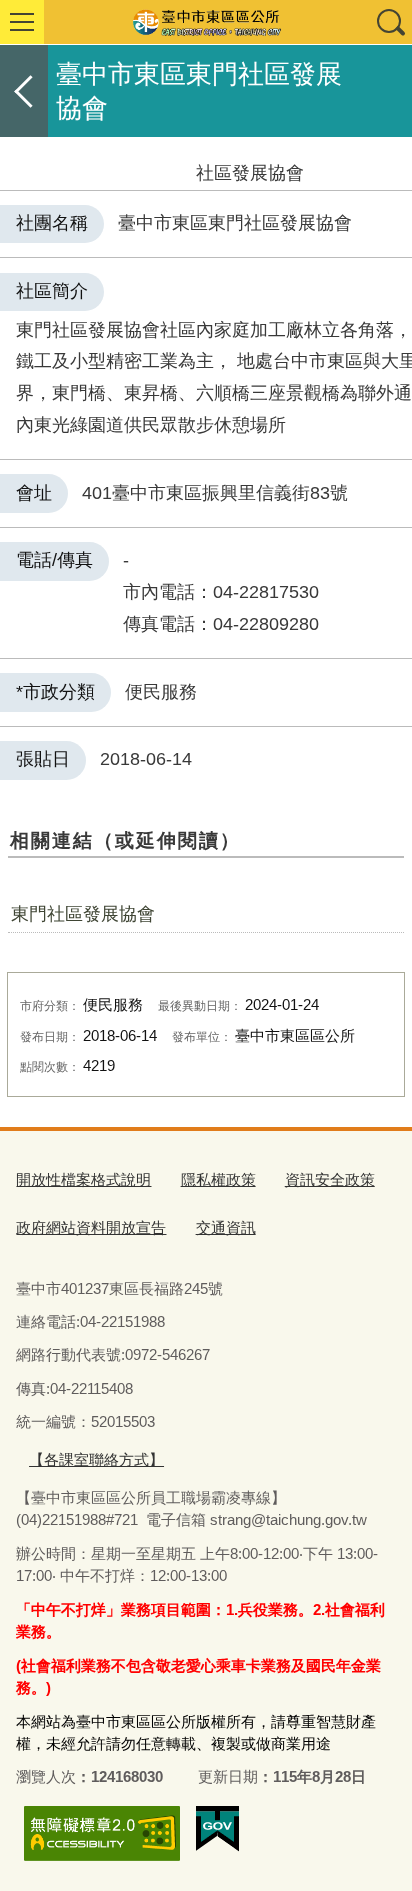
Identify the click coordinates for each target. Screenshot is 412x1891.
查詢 (390, 22)
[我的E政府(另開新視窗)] (217, 1829)
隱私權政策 (218, 1179)
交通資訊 (226, 1227)
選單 (22, 22)
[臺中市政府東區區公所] (206, 22)
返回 (24, 91)
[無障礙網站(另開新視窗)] (102, 1833)
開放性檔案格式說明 (83, 1179)
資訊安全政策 (330, 1179)
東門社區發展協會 (83, 914)
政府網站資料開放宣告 (91, 1227)
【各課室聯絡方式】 (96, 1459)
